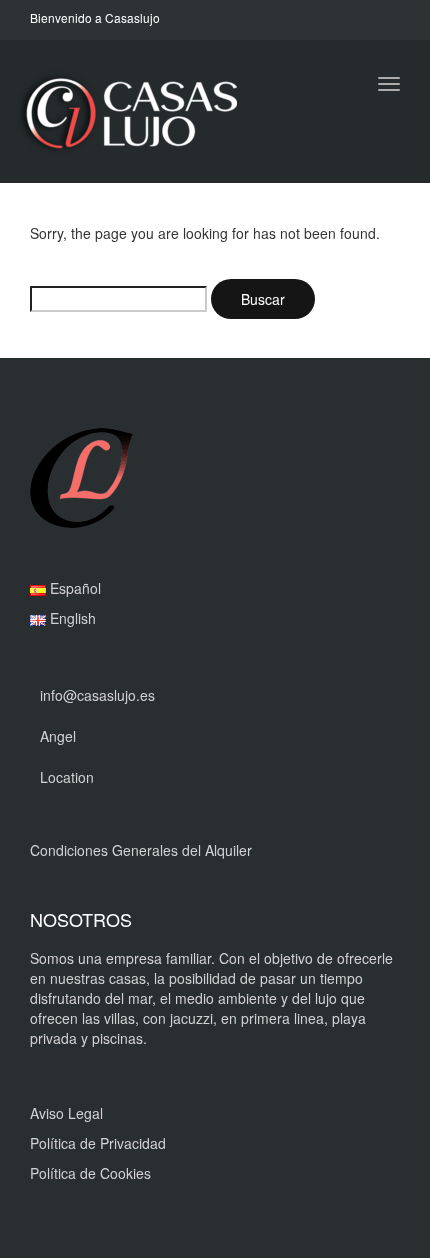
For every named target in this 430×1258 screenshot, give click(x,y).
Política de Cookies (90, 1173)
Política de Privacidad (98, 1143)
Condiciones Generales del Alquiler (141, 850)
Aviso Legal (66, 1113)
